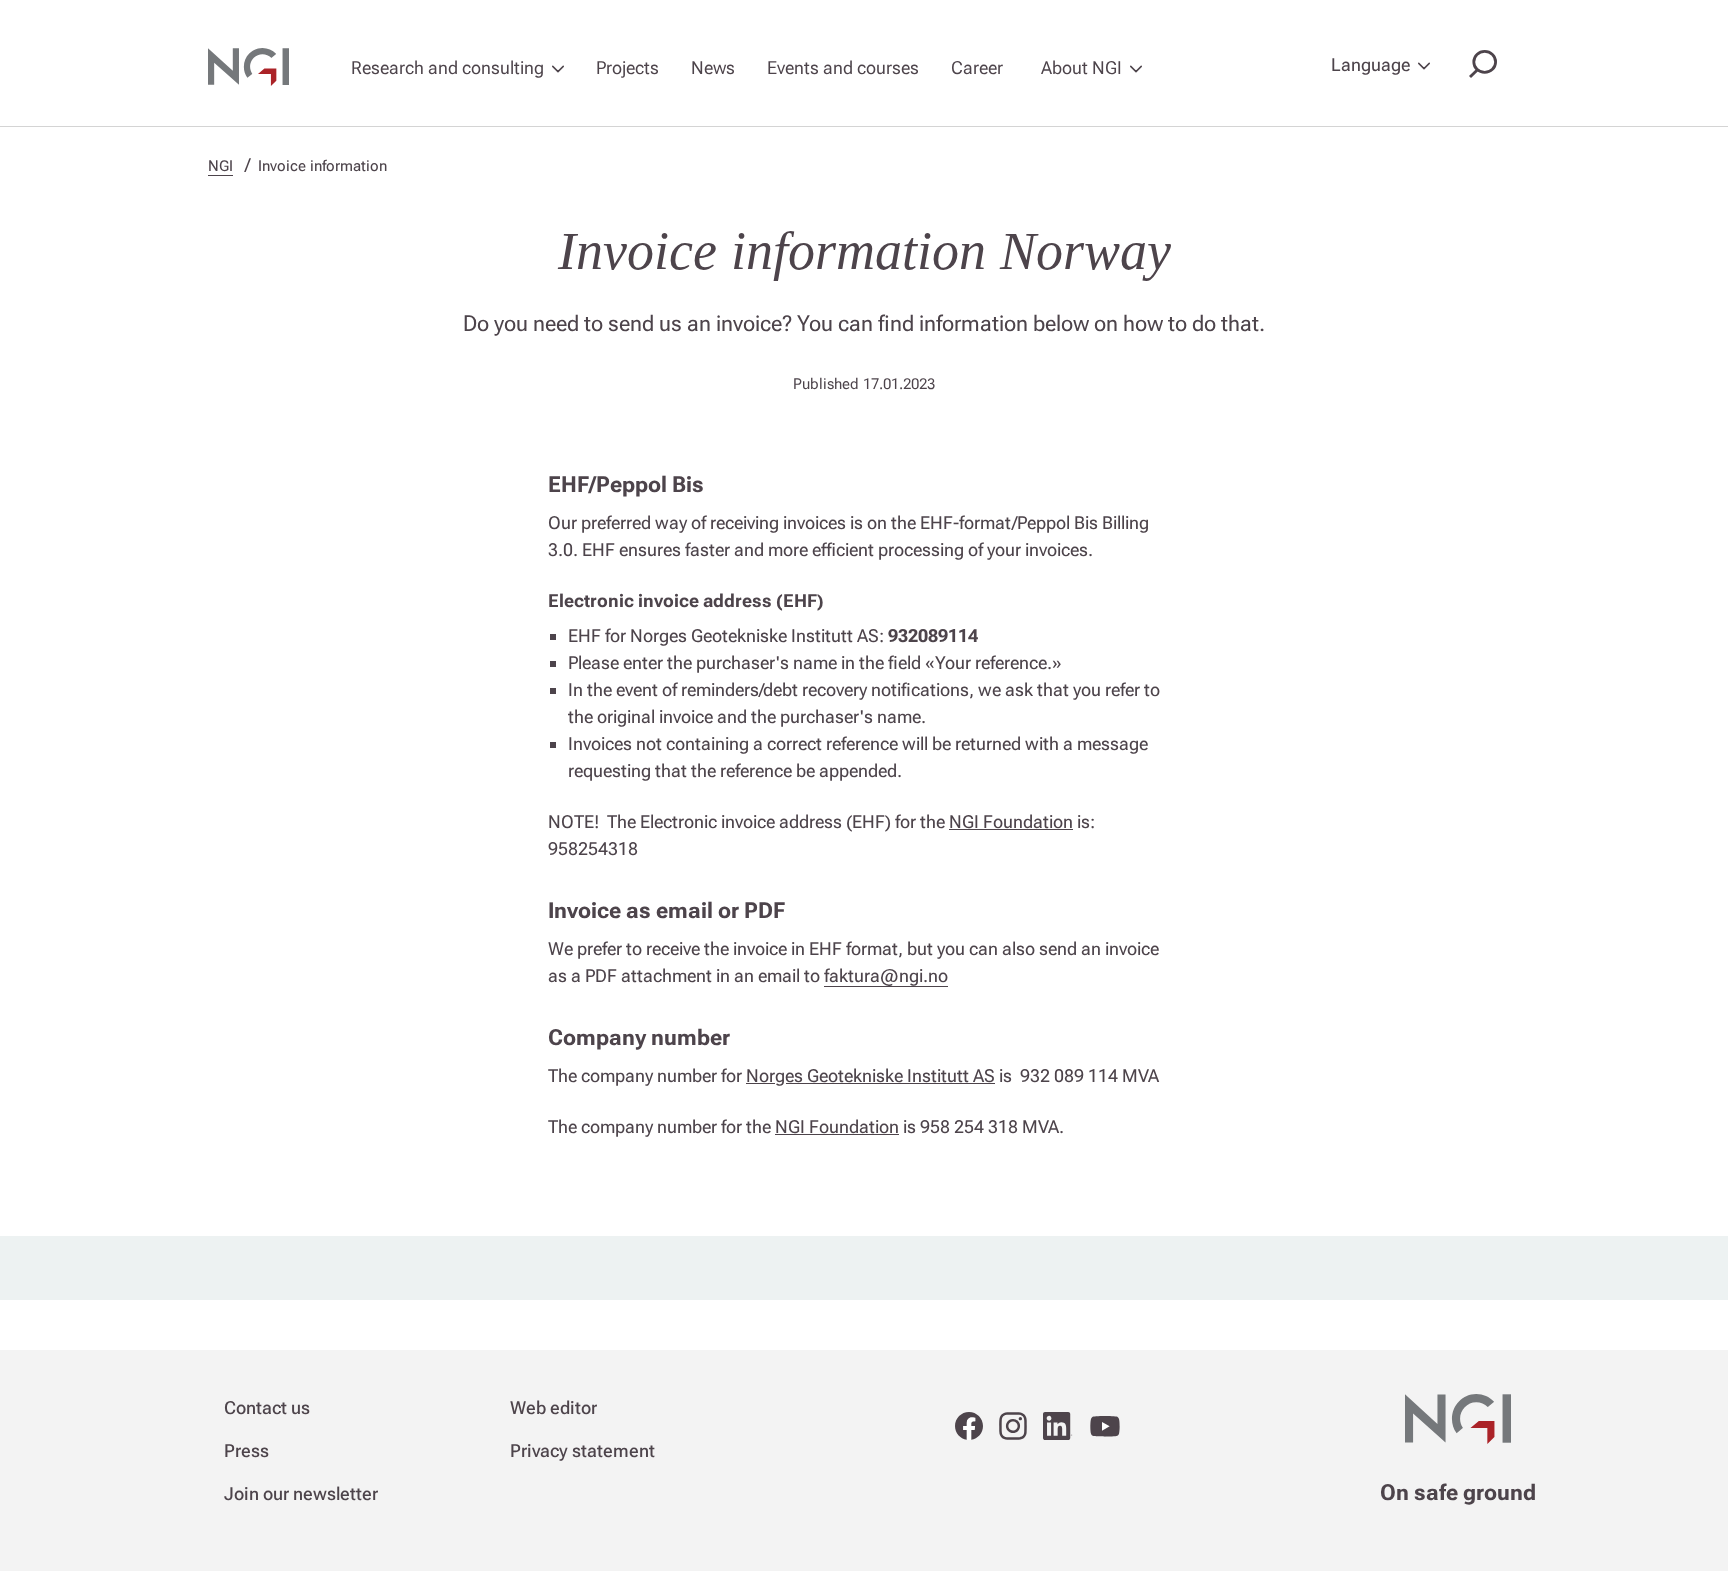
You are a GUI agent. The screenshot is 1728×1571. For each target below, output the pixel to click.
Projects (627, 67)
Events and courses (843, 67)
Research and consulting (447, 67)
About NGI (1081, 67)
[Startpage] (260, 67)
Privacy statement (582, 1450)
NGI (220, 166)
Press (246, 1450)
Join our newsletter (301, 1493)
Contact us (267, 1407)
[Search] (1479, 66)
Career (977, 67)
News (713, 67)
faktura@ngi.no (886, 975)
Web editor (553, 1407)
